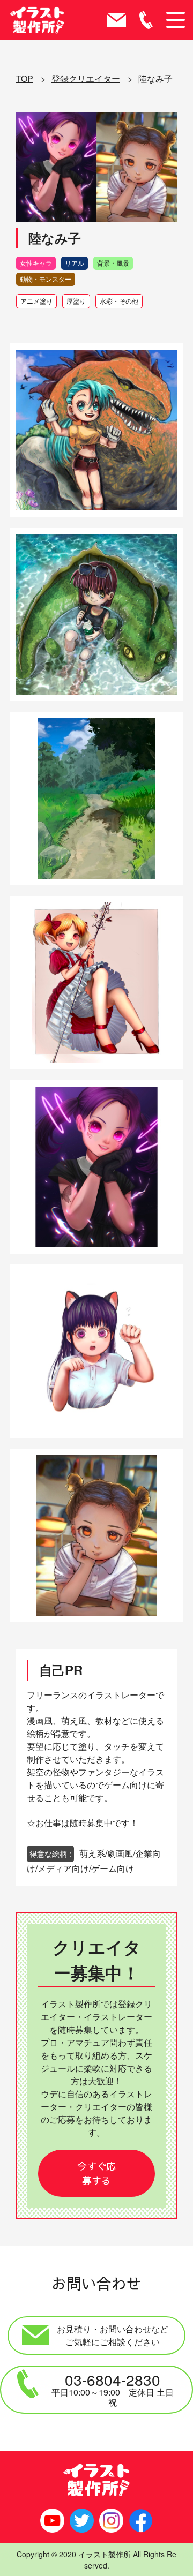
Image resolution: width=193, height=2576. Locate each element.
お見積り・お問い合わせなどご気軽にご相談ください (113, 2335)
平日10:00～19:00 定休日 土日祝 (113, 2389)
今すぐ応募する (96, 2173)
